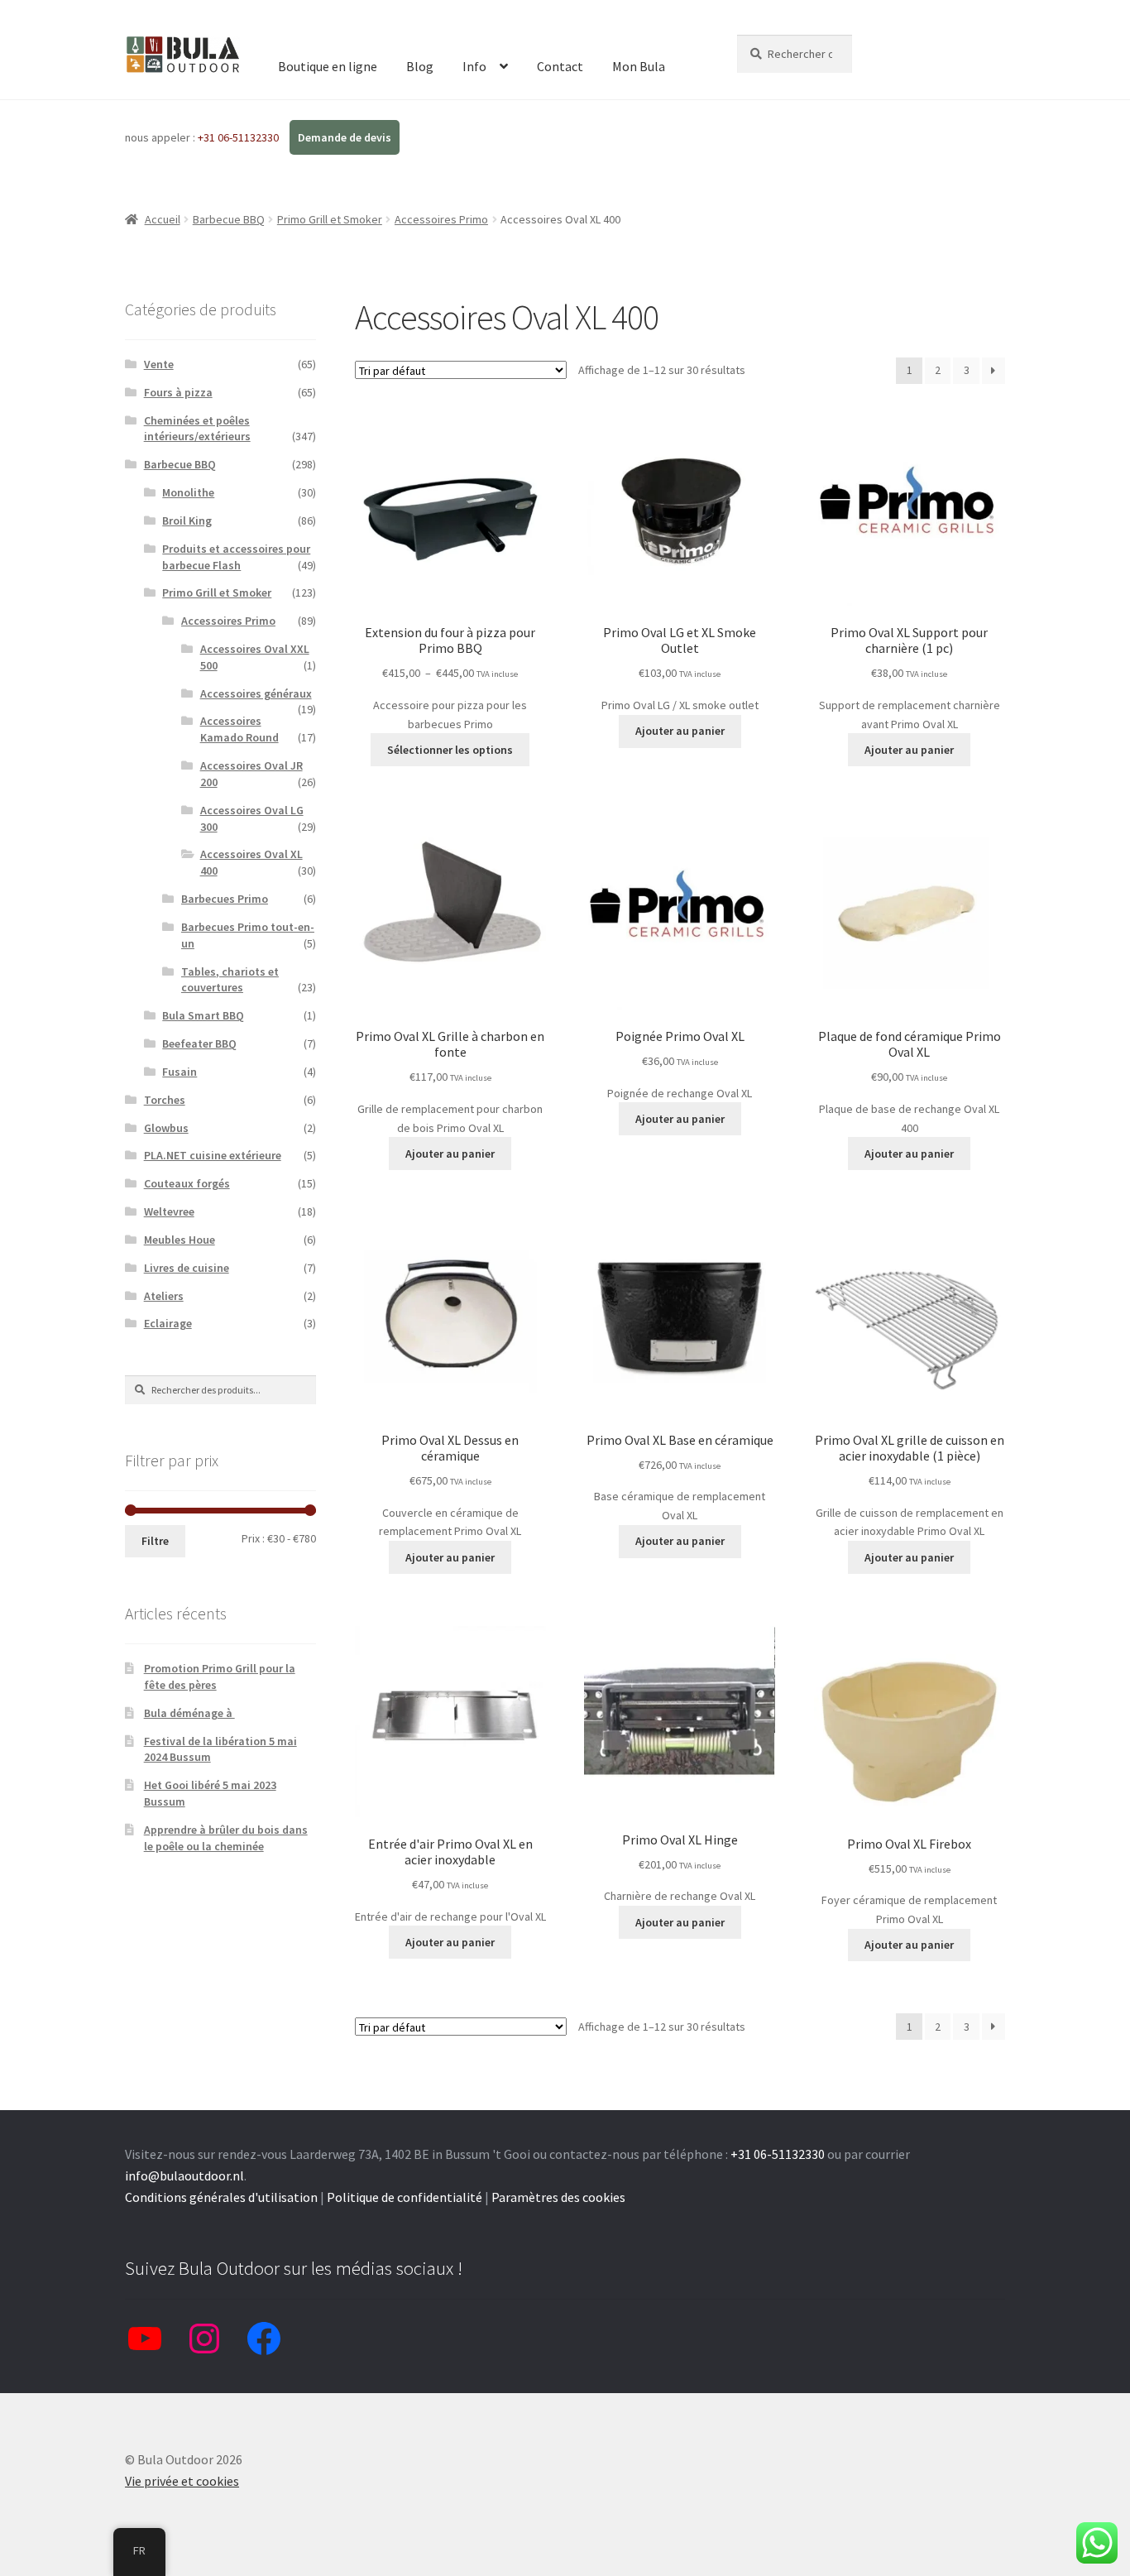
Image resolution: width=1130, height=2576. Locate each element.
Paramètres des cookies (558, 2197)
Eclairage (168, 1323)
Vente (159, 364)
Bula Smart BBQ (203, 1015)
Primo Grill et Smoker (330, 219)
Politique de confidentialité (405, 2197)
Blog (420, 66)
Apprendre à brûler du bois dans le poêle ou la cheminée (226, 1838)
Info (474, 66)
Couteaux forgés (187, 1183)
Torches (165, 1100)
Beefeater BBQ (199, 1043)
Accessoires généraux (256, 693)
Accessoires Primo (441, 219)
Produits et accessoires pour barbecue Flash (236, 557)
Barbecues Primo (225, 899)
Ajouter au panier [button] (680, 731)
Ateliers (164, 1296)
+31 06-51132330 (239, 137)
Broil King (187, 520)
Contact (560, 66)
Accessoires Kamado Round (239, 729)
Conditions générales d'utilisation (221, 2197)
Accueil (163, 219)
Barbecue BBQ (229, 219)
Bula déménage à (189, 1713)
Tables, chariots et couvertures (230, 980)
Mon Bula (639, 66)
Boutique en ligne (328, 66)
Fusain (180, 1072)
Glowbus (166, 1128)
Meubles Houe (180, 1240)
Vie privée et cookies (182, 2481)
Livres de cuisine (187, 1268)
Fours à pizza (178, 392)
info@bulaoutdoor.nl (184, 2175)
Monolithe (188, 492)
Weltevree (169, 1211)
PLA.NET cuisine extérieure (213, 1155)
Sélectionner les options (450, 750)
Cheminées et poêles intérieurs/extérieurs (197, 429)
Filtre (155, 1541)
